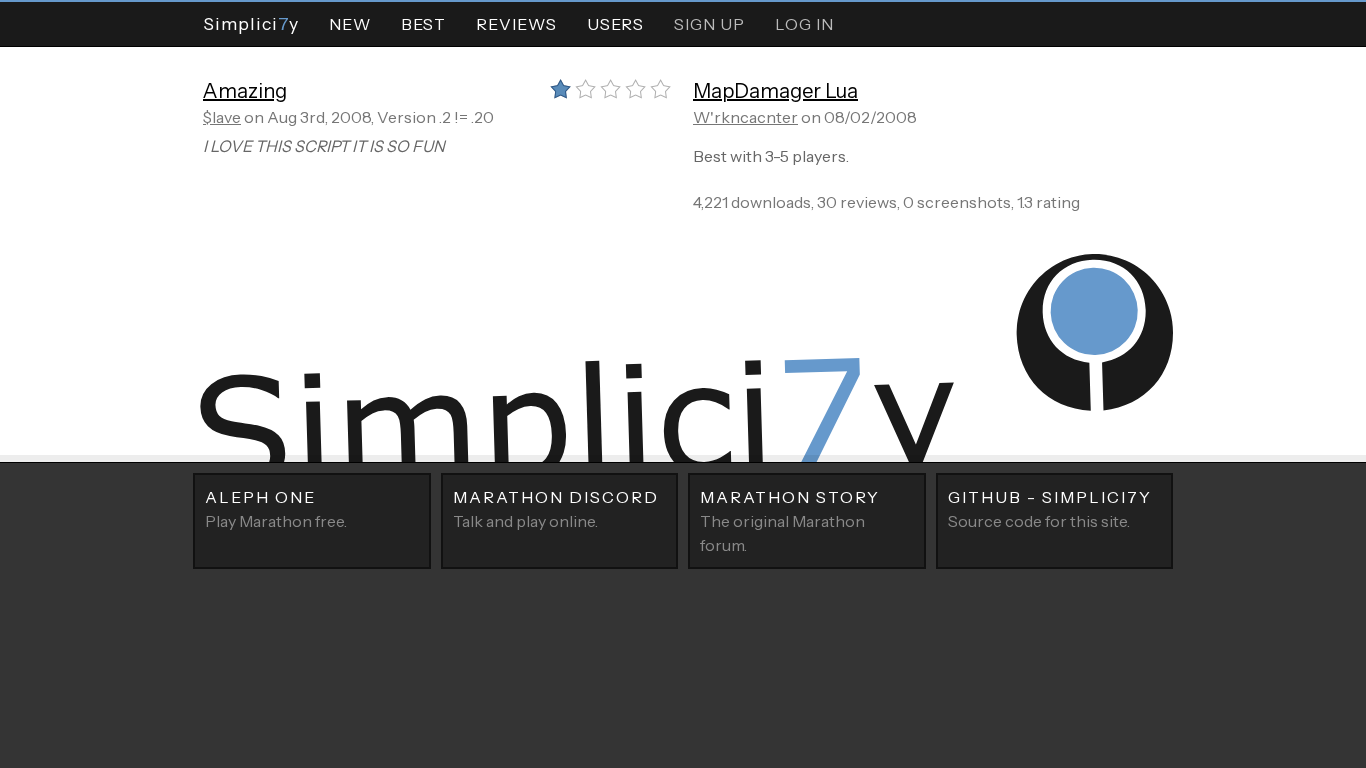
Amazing (245, 91)
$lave (222, 117)
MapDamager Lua (775, 91)
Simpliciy (251, 23)
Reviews (516, 24)
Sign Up (709, 24)
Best (423, 24)
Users (615, 24)
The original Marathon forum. (790, 521)
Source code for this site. (1050, 509)
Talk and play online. (556, 509)
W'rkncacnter (745, 117)
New (350, 24)
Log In (804, 24)
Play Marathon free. (276, 509)
